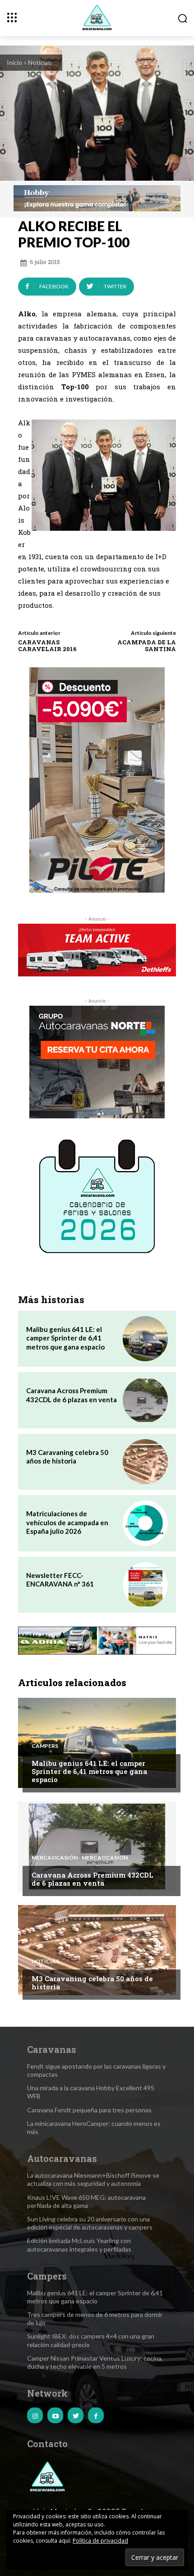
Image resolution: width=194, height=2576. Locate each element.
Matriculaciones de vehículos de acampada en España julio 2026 (67, 1522)
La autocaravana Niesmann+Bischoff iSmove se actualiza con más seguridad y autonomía (93, 2179)
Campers (45, 1746)
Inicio (14, 62)
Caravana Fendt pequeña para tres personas (89, 2110)
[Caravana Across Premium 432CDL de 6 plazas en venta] (145, 1400)
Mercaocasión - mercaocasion (80, 1858)
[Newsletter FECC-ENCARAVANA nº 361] (145, 1585)
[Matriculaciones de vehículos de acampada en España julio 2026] (145, 1523)
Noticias (39, 62)
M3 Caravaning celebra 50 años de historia (67, 1457)
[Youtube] (55, 2415)
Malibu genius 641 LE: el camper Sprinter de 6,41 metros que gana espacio (65, 1338)
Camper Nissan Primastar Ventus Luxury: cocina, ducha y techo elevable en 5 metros (95, 2362)
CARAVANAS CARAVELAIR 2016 (47, 646)
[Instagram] (35, 2415)
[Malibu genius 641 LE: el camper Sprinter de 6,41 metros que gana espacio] (145, 1339)
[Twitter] (76, 2415)
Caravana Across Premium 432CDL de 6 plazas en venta (72, 1395)
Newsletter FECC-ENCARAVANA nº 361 (60, 1580)
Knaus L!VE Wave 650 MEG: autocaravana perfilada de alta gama (86, 2201)
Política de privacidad (100, 2541)
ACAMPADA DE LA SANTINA (147, 646)
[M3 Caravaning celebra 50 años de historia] (145, 1462)
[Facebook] (96, 2415)
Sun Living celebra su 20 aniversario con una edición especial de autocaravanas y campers (90, 2223)
